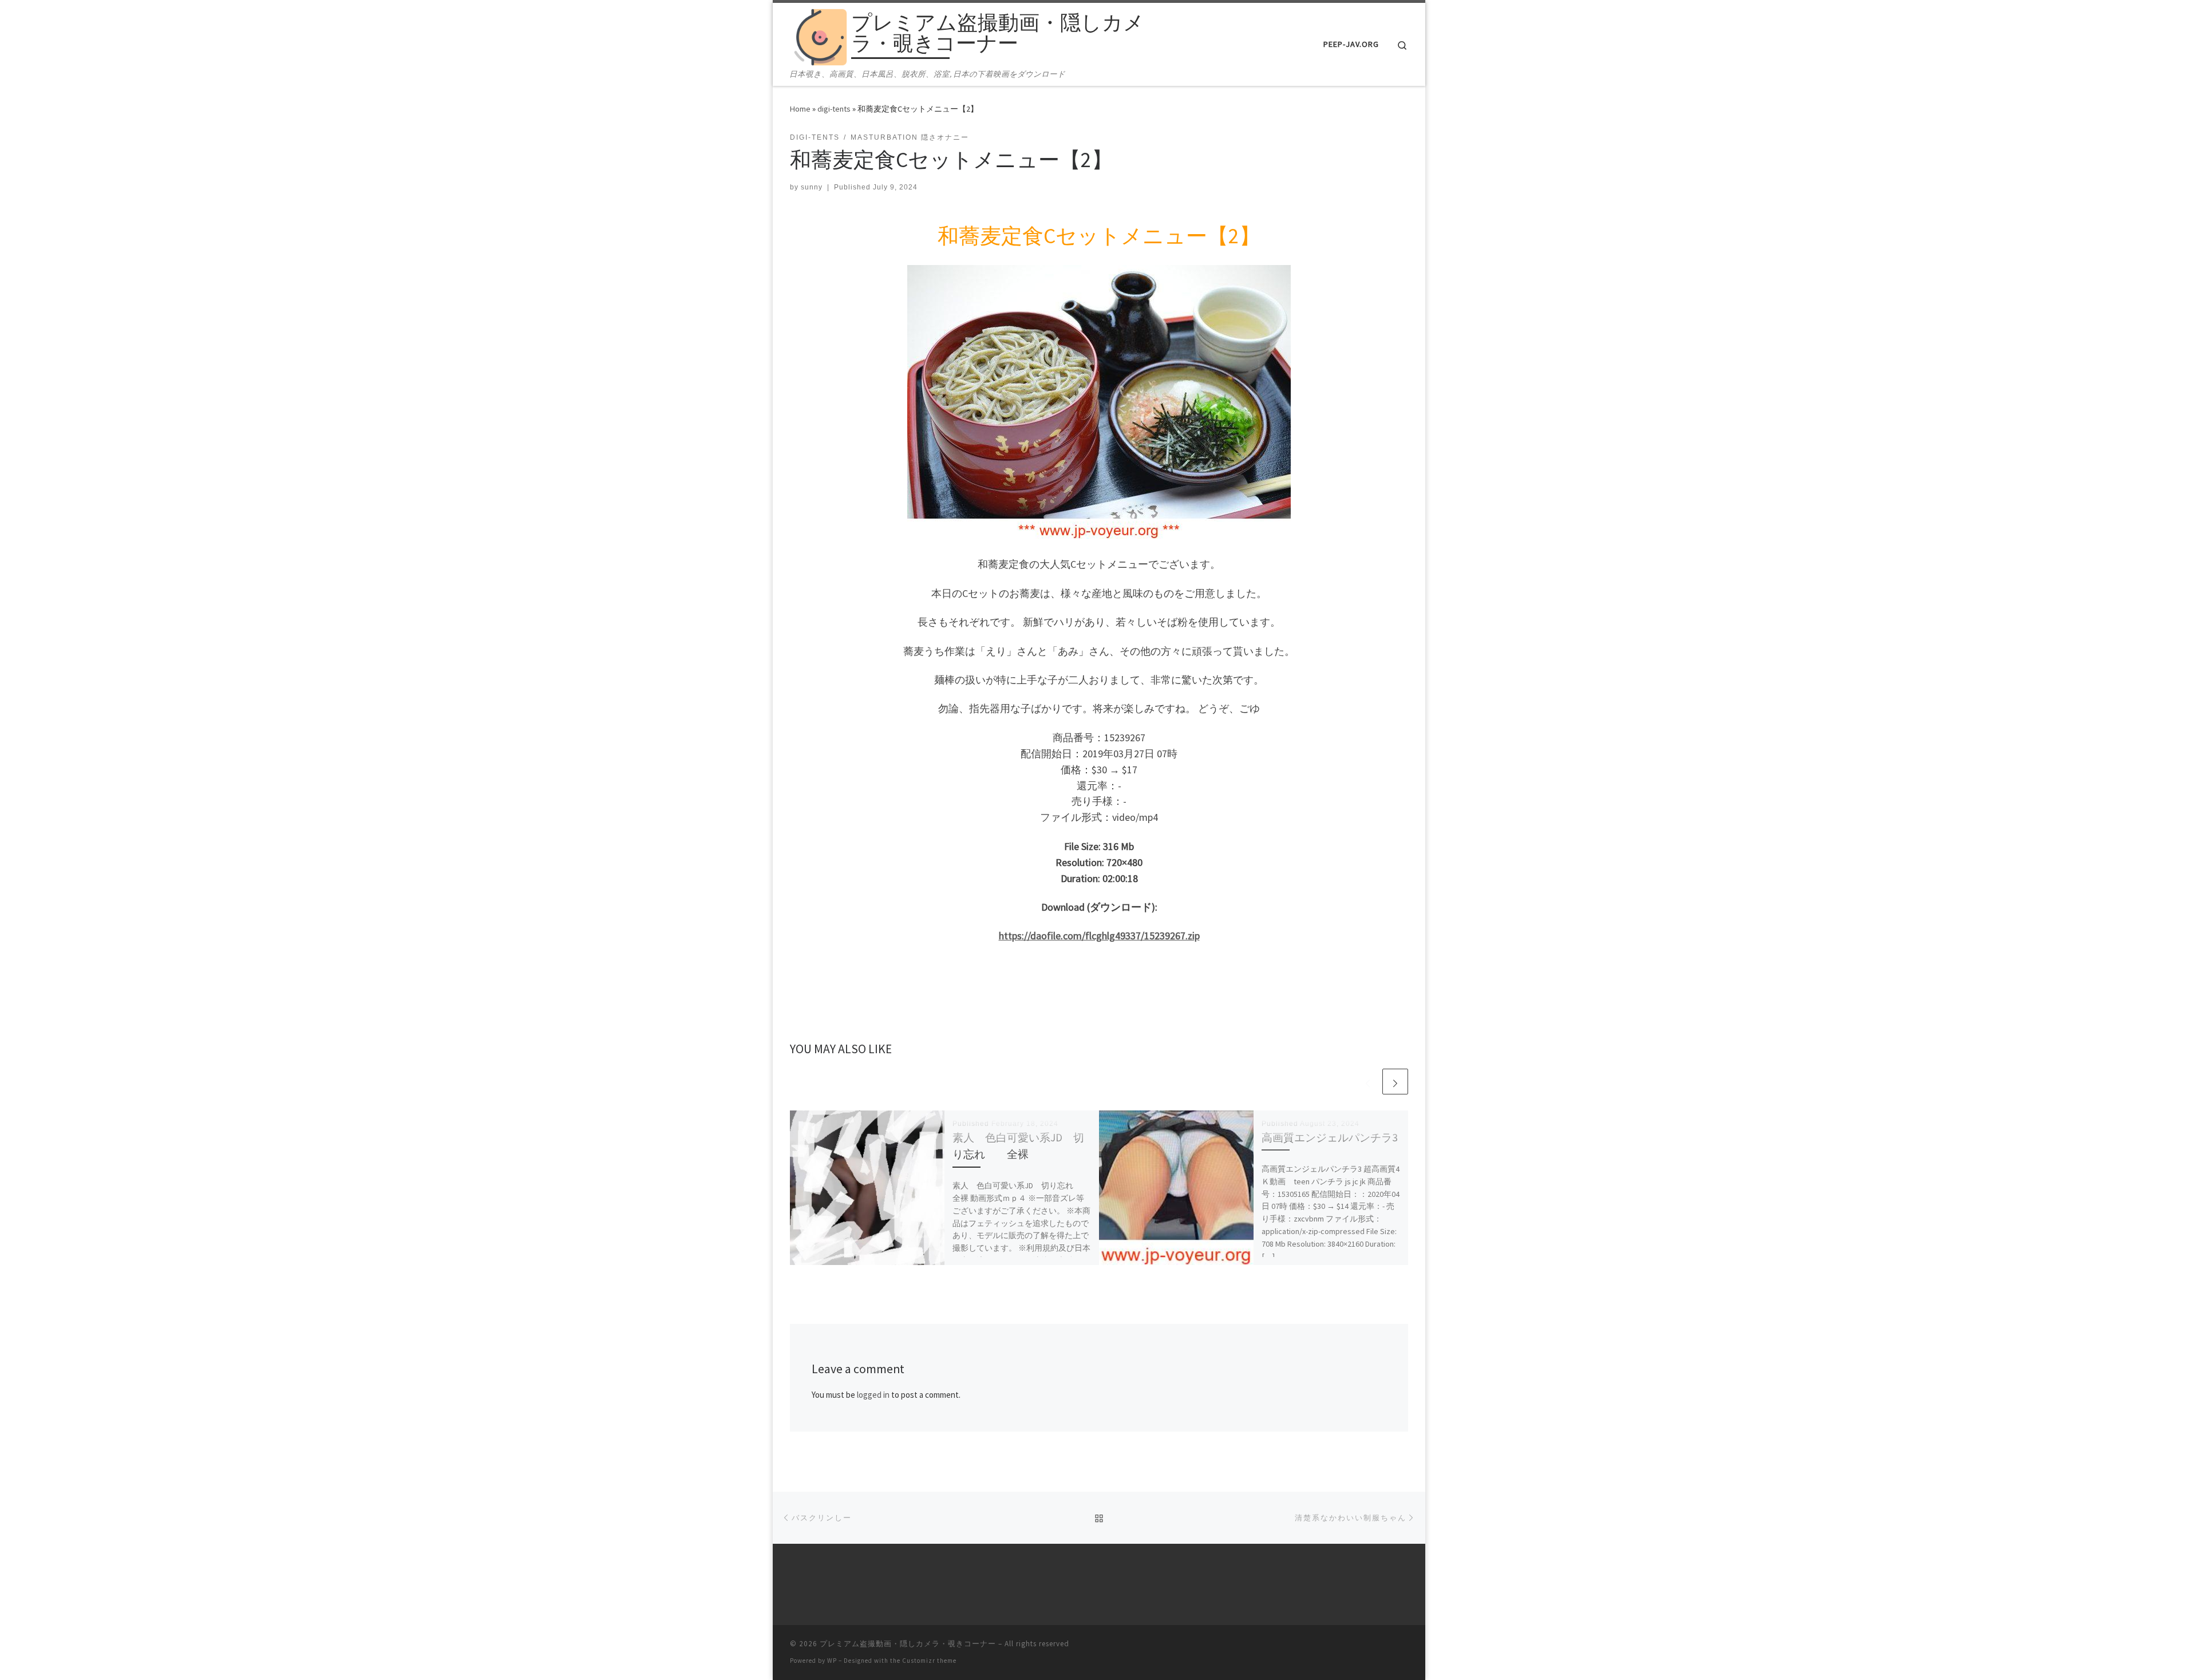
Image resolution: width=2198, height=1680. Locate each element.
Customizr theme (929, 1661)
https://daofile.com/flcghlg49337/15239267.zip (1099, 936)
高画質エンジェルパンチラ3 (1330, 1137)
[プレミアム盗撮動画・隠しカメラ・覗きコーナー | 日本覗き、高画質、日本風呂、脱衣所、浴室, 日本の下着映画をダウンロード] (819, 35)
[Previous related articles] (1368, 1082)
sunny (812, 187)
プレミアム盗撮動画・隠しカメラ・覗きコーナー (908, 1644)
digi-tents (834, 109)
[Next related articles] (1395, 1082)
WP (832, 1661)
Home (800, 109)
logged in (873, 1395)
